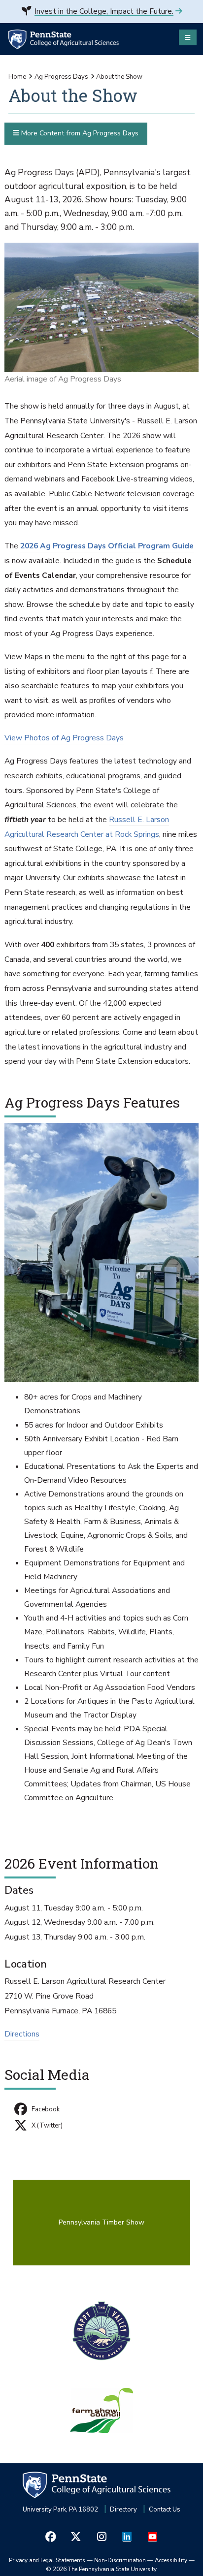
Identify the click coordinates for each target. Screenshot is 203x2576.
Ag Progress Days (61, 77)
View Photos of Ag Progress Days (64, 738)
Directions (22, 2034)
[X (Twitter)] (76, 2536)
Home (17, 77)
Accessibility (171, 2560)
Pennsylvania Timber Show (101, 2222)
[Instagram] (101, 2536)
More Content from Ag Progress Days (79, 133)
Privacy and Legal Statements (47, 2560)
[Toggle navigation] (188, 37)
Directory (123, 2510)
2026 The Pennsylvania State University (101, 2569)
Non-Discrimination (120, 2560)
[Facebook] (51, 2536)
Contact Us (165, 2510)
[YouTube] (152, 2536)
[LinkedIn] (127, 2536)
